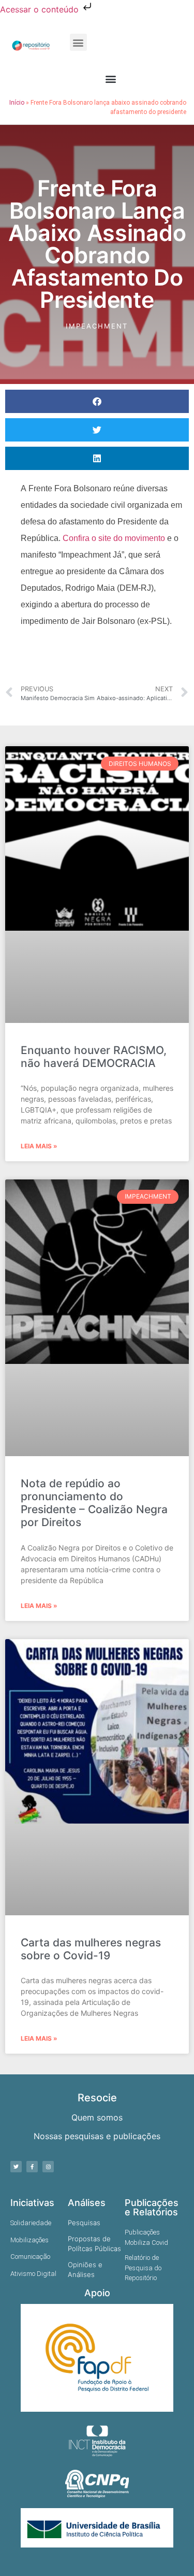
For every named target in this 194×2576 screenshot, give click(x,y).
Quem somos (97, 2117)
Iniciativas (32, 2203)
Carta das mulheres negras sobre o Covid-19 (91, 1949)
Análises (87, 2203)
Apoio (97, 2293)
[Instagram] (48, 2167)
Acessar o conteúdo (41, 9)
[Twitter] (16, 2167)
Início (17, 103)
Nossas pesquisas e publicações (97, 2136)
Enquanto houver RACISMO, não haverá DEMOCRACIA (94, 1057)
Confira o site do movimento (114, 538)
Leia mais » (39, 1146)
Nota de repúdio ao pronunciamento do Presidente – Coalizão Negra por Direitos (94, 1503)
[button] (78, 42)
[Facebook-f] (32, 2167)
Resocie (97, 2098)
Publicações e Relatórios (152, 2207)
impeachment (97, 326)
